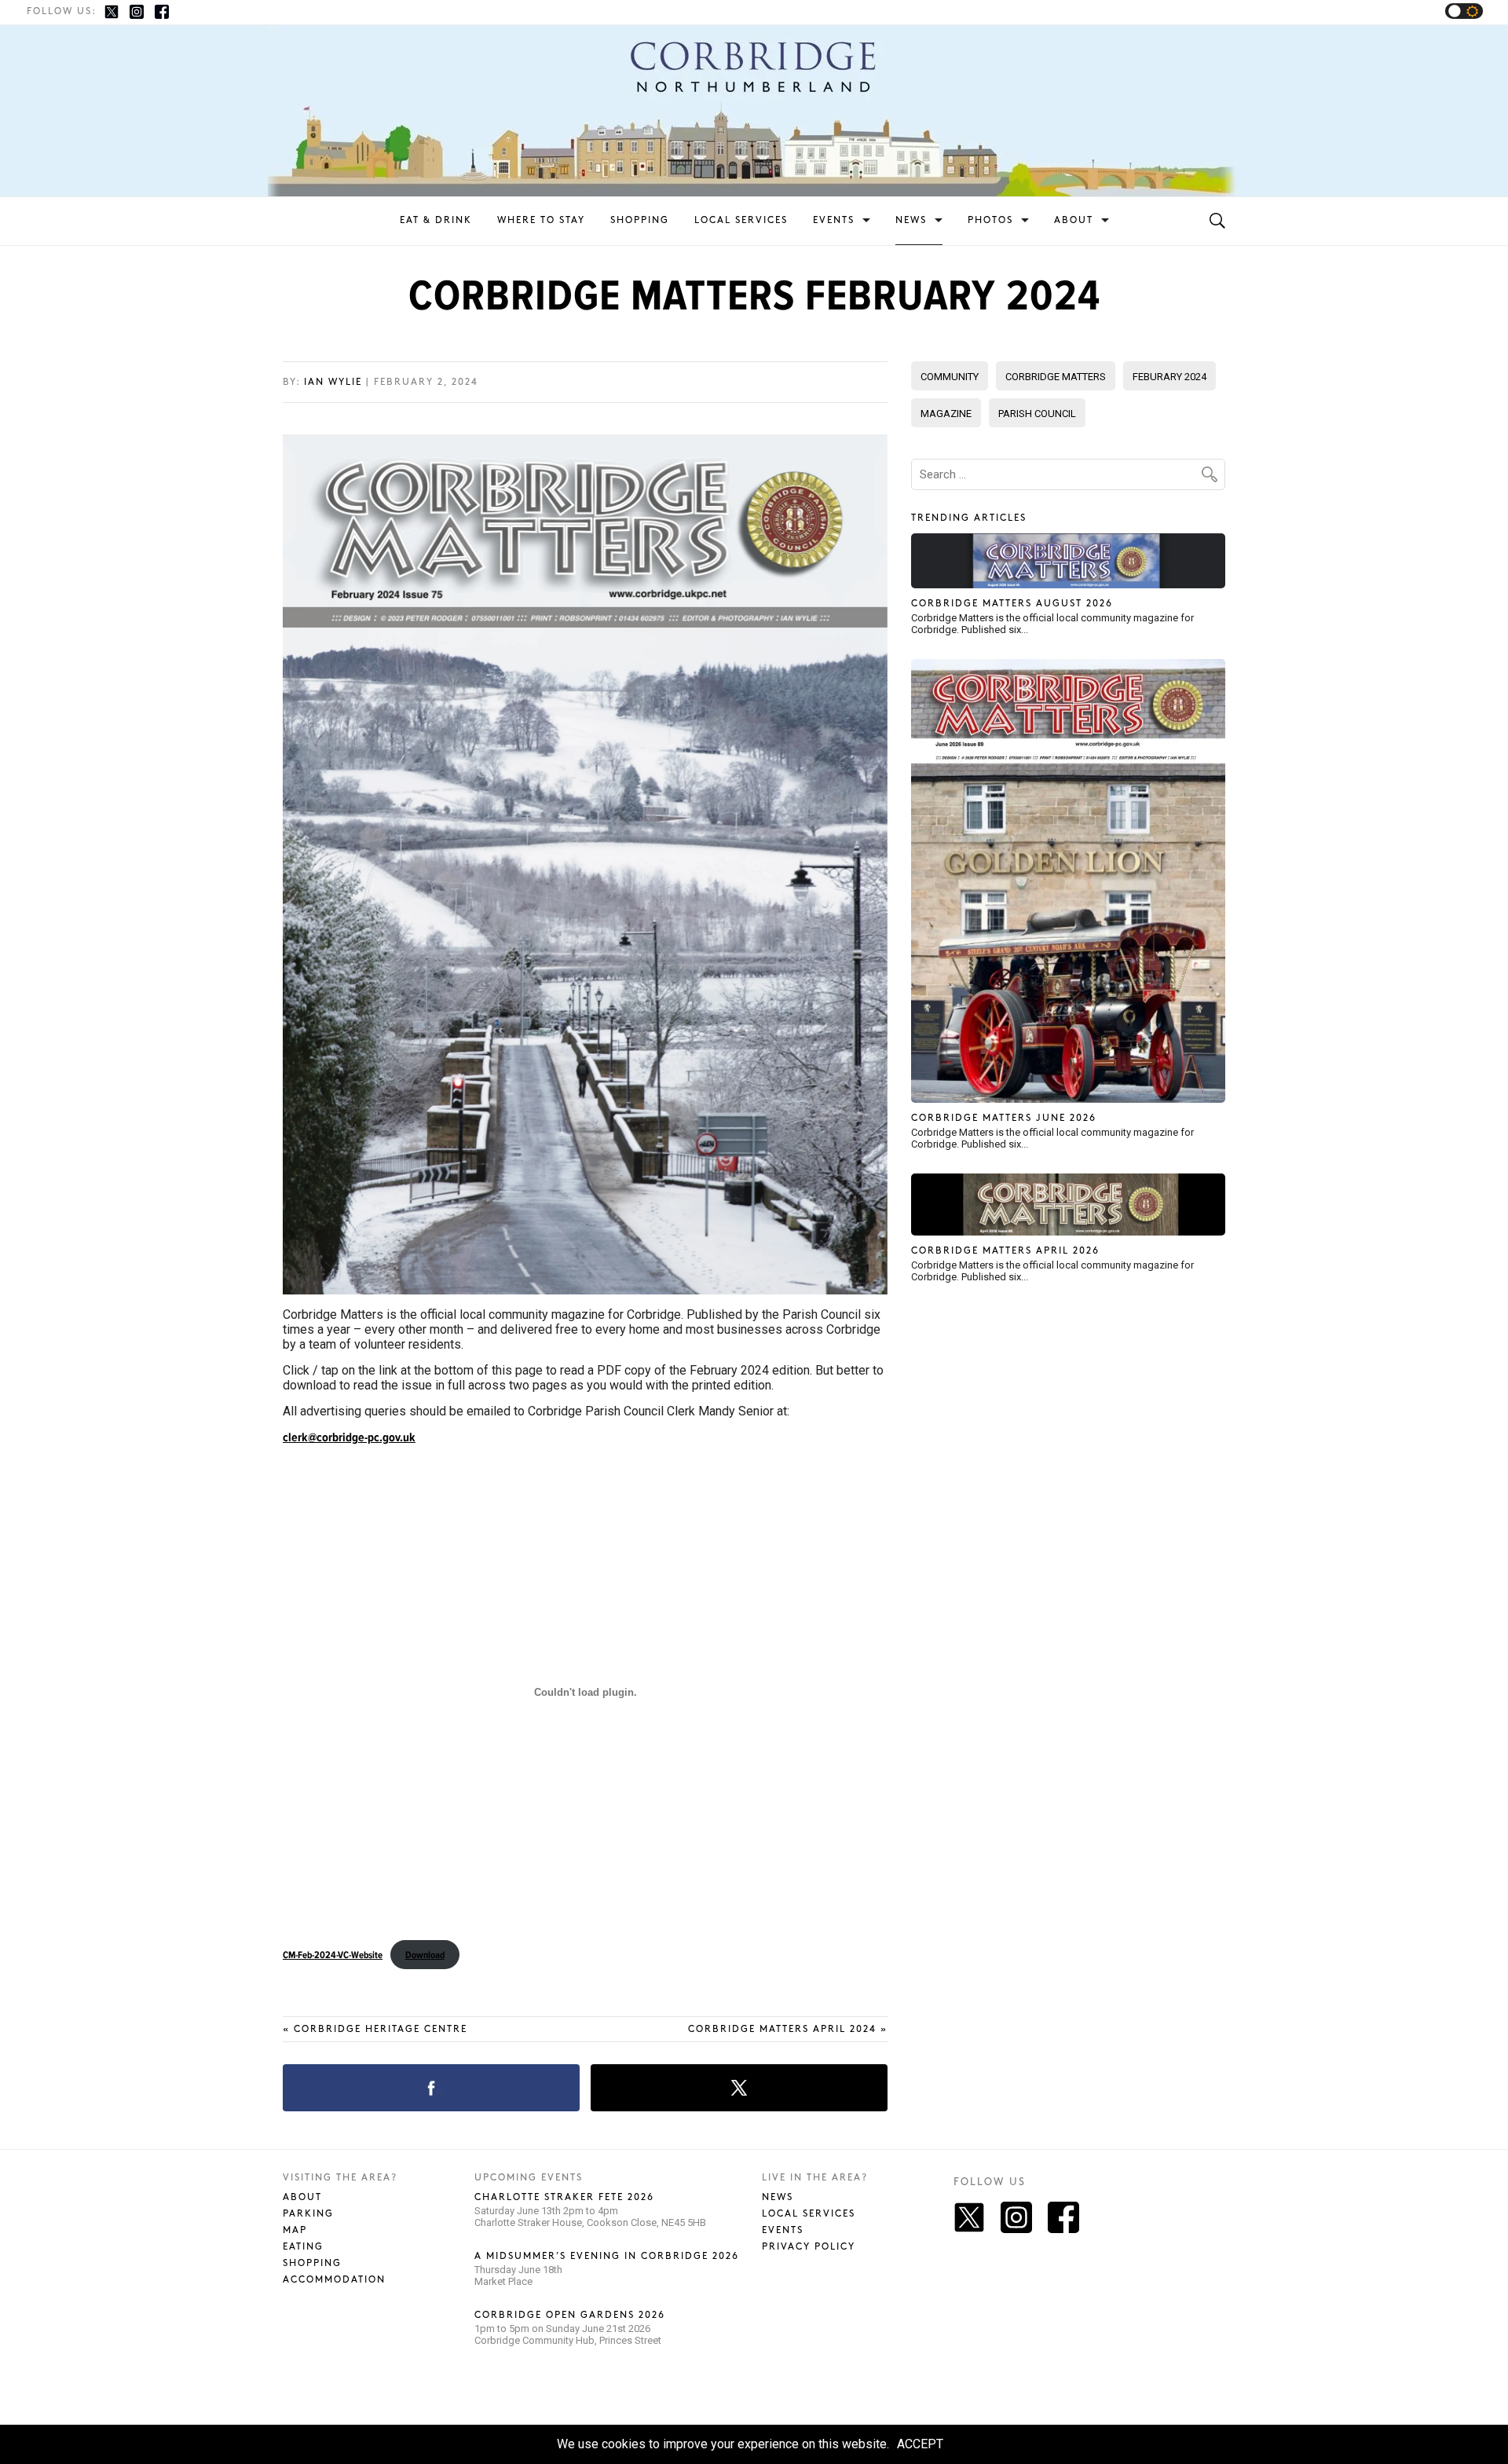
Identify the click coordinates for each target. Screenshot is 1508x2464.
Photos (990, 220)
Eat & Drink (436, 220)
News (911, 220)
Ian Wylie (333, 382)
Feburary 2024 (1169, 377)
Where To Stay (541, 220)
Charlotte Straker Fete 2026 (564, 2197)
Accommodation (334, 2280)
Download (425, 1955)
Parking (308, 2214)
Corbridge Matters (1056, 377)
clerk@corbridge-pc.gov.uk (349, 1437)
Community (950, 377)
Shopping (640, 220)
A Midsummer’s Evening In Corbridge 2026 (607, 2256)
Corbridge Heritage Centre (375, 2029)
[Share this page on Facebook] (431, 2088)
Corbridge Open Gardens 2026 (570, 2315)
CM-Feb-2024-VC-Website (333, 1955)
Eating (303, 2247)
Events (834, 220)
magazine (946, 414)
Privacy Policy (809, 2247)
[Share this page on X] (739, 2088)
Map (295, 2230)
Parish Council (1037, 414)
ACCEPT (920, 2444)
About (1074, 220)
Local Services (741, 220)
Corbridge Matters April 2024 (788, 2029)
